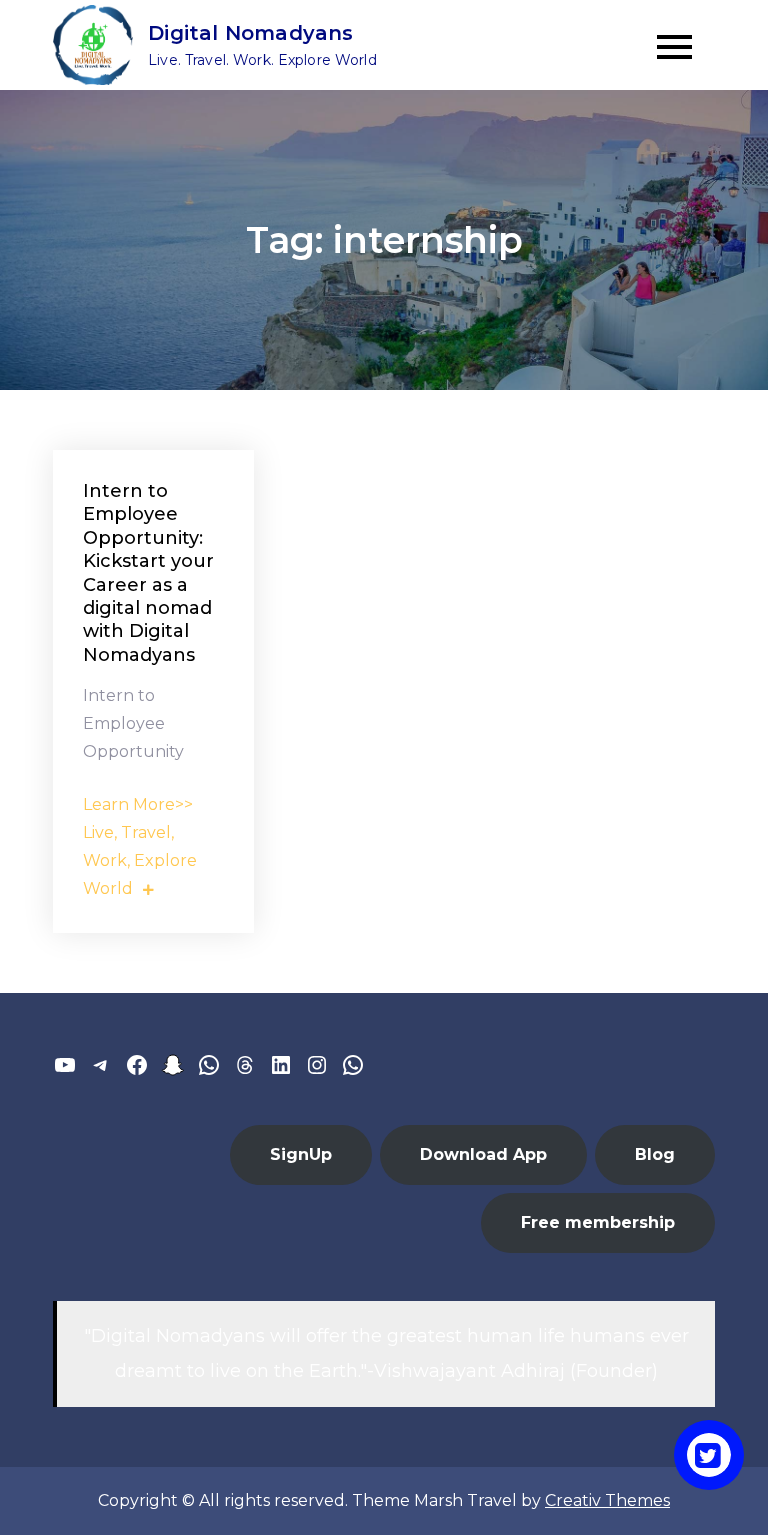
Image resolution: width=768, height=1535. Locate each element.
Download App (483, 1154)
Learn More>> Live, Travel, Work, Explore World (140, 846)
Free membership (598, 1222)
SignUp (301, 1154)
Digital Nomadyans (250, 33)
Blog (655, 1154)
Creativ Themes (607, 1500)
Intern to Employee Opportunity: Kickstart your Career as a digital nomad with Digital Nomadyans (148, 573)
